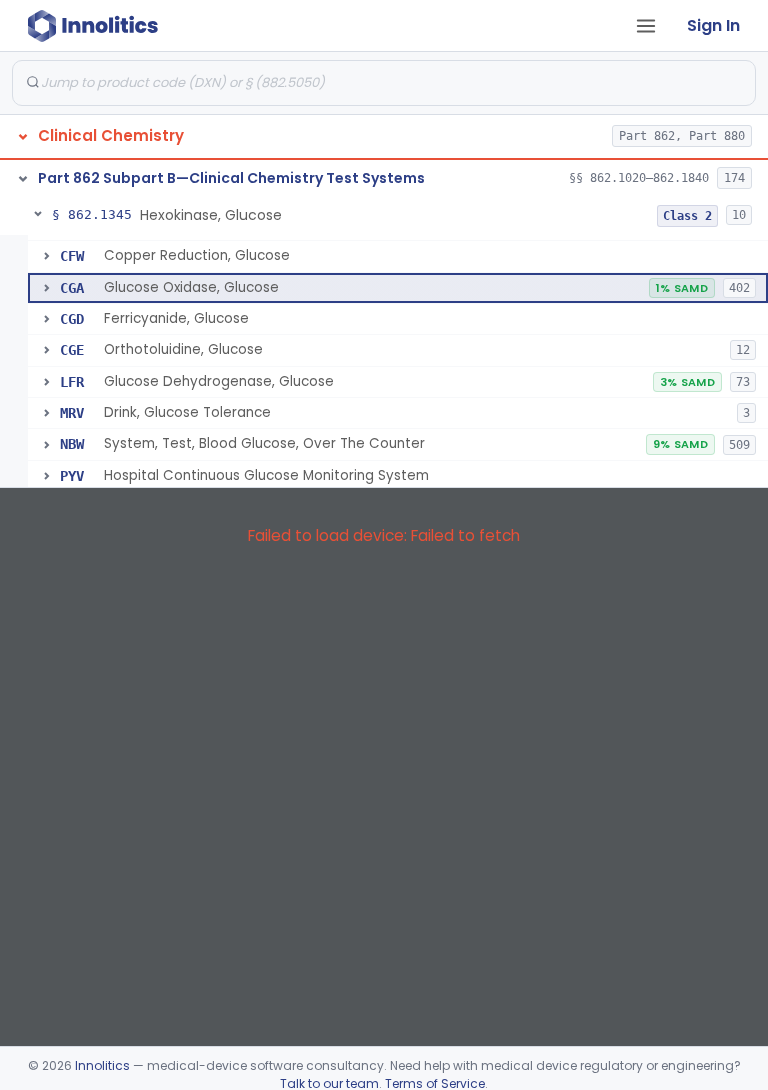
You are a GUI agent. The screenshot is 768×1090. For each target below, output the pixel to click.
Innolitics (102, 1065)
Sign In (713, 25)
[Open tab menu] (646, 26)
